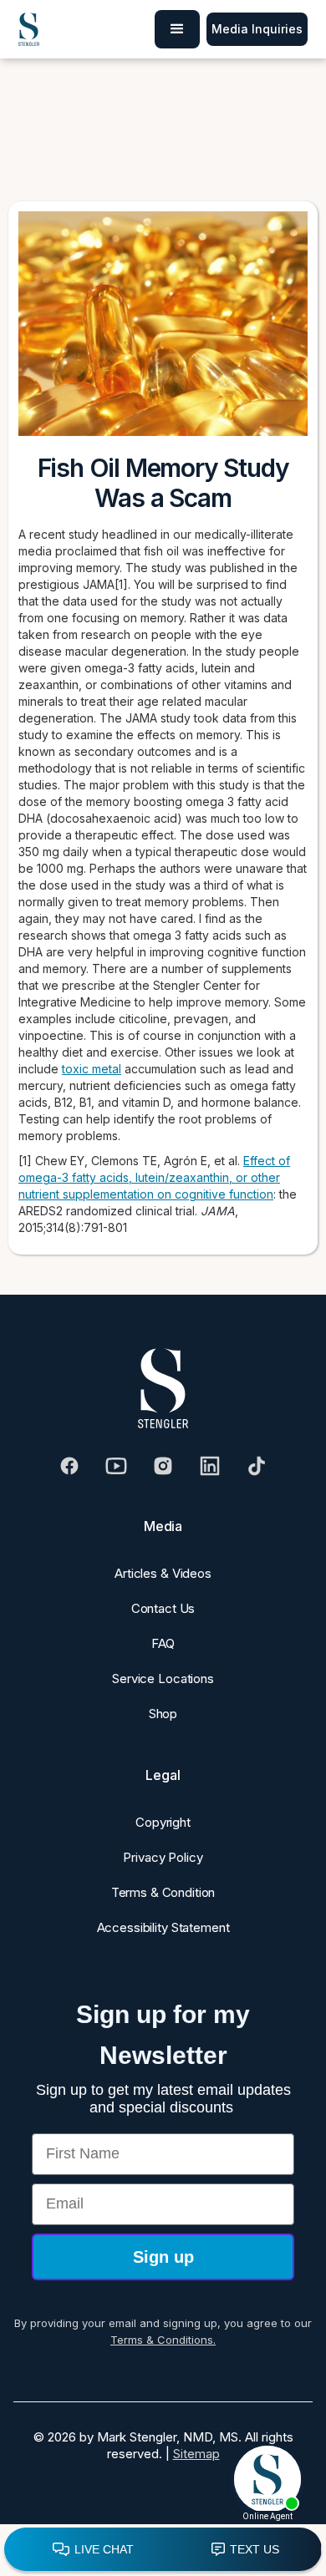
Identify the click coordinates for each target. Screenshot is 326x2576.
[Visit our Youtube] (116, 1466)
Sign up (163, 2257)
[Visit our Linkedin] (210, 1466)
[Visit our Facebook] (69, 1466)
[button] (177, 29)
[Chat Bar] (163, 2550)
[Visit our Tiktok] (257, 1466)
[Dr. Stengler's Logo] (163, 1388)
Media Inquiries (257, 29)
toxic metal (92, 1069)
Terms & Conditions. (163, 2340)
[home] (29, 30)
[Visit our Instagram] (163, 1466)
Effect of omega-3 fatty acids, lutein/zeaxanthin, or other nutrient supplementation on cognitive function (154, 1177)
